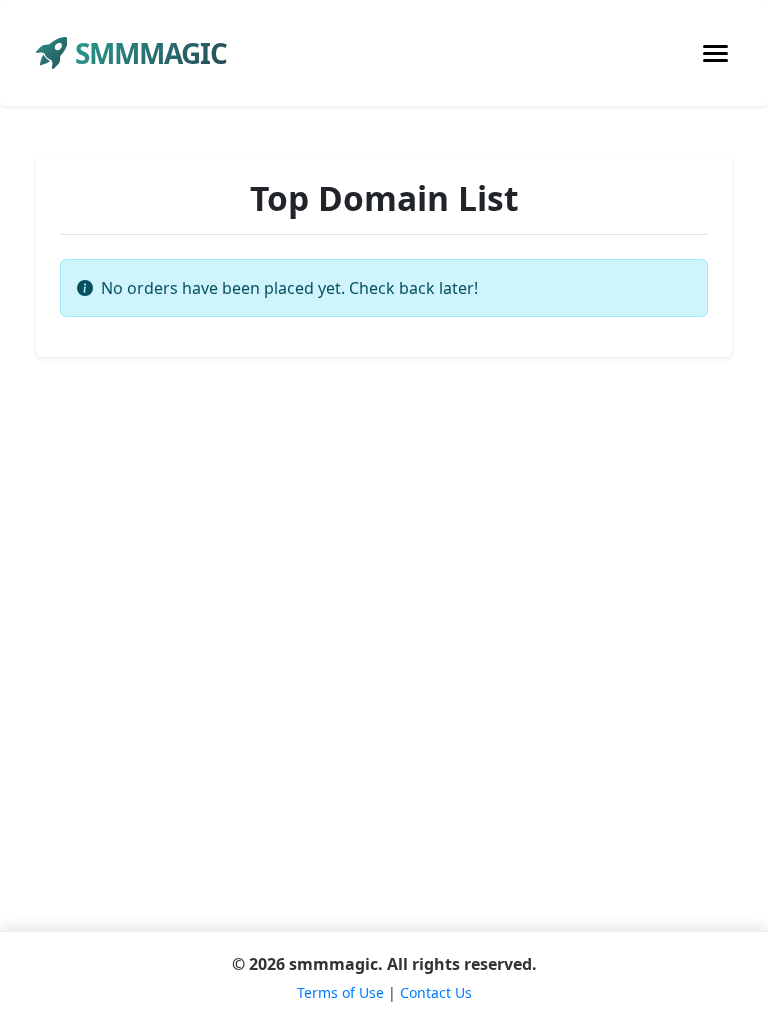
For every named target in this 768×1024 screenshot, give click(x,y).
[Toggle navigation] (715, 53)
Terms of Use (340, 992)
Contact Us (436, 992)
